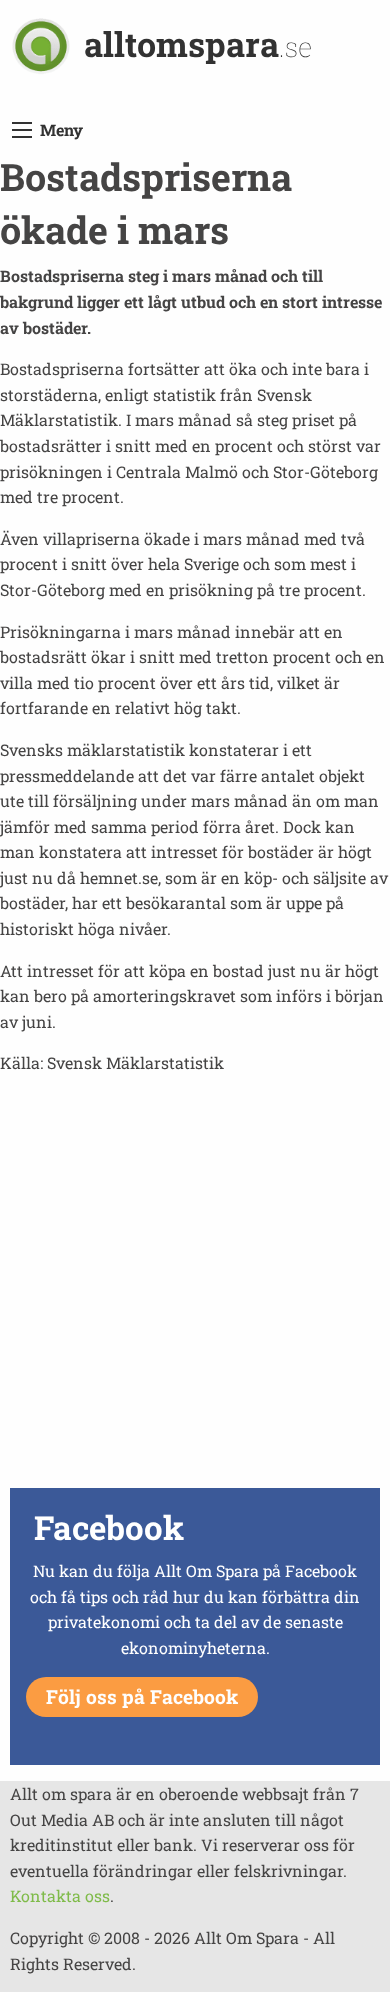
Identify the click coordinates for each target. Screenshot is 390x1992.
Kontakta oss (60, 1895)
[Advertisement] (195, 1287)
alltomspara (198, 43)
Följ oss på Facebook (142, 1696)
